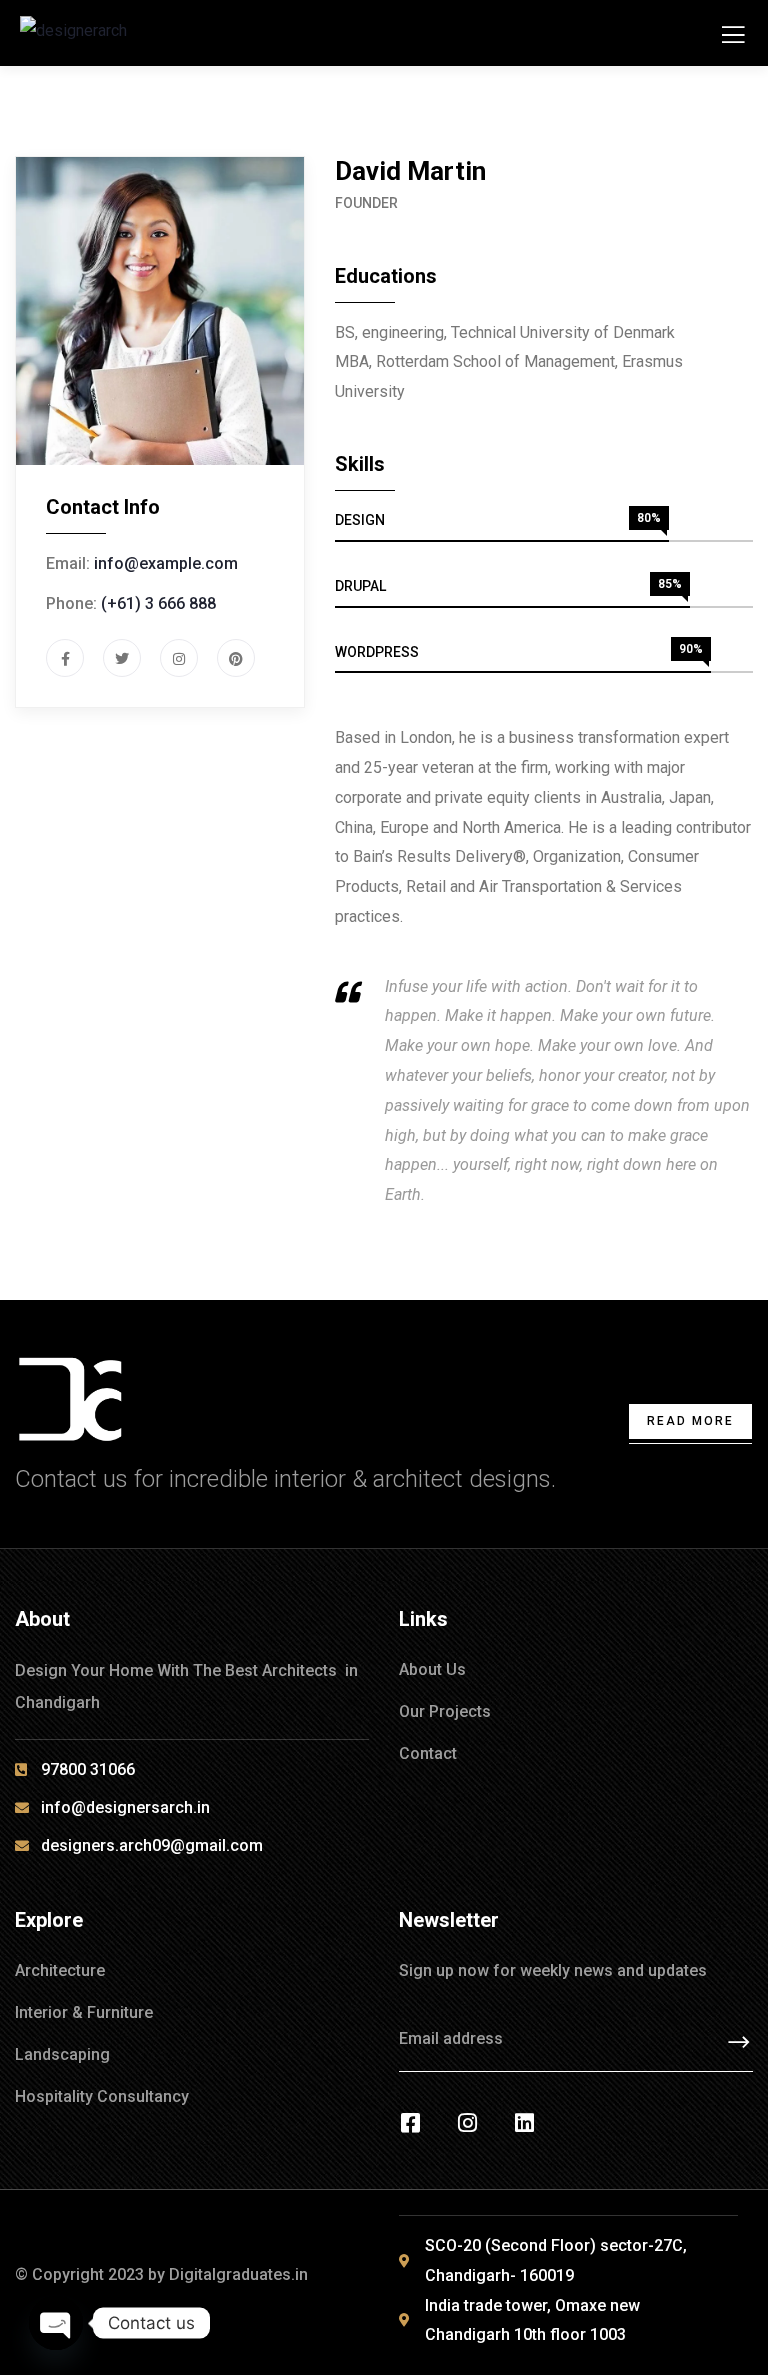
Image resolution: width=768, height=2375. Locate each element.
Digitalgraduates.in (238, 2274)
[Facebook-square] (410, 2123)
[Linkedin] (524, 2123)
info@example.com (166, 563)
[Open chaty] (56, 2323)
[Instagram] (467, 2123)
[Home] (71, 1400)
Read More (690, 1421)
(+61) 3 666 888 (158, 603)
